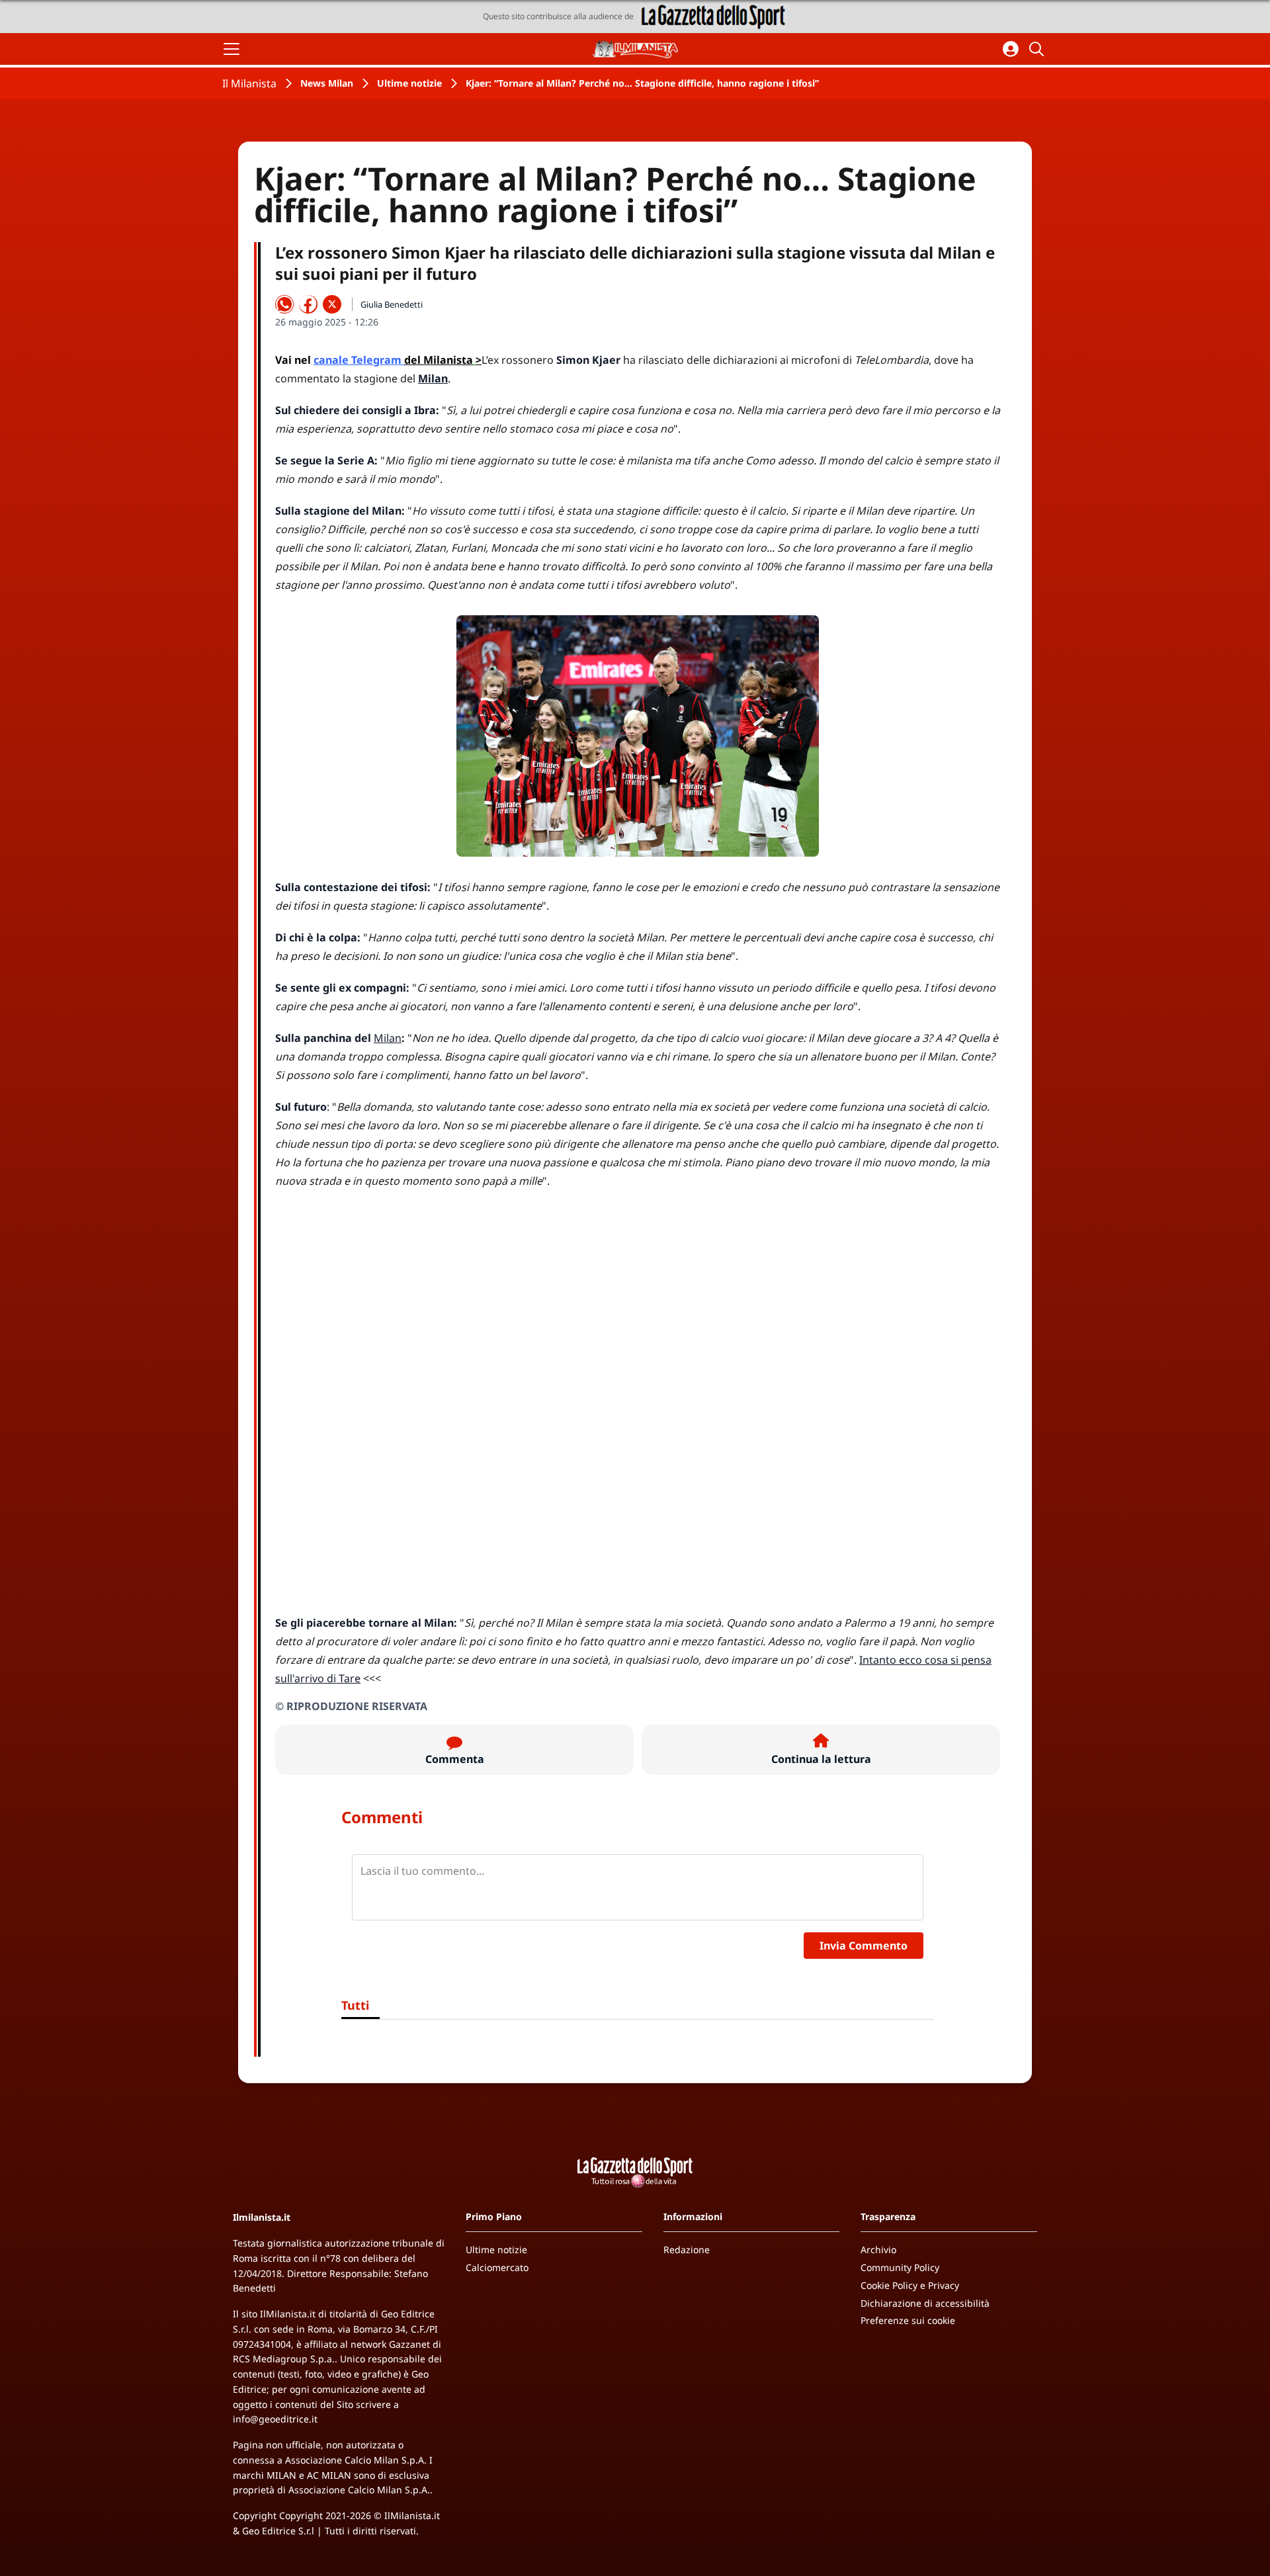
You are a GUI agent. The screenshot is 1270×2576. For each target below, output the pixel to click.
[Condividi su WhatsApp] (284, 304)
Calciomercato (497, 2267)
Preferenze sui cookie (908, 2320)
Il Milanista (249, 83)
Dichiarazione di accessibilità (925, 2303)
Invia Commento (864, 1946)
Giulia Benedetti (392, 304)
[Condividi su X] (332, 304)
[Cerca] (1038, 49)
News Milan (327, 83)
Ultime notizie (409, 83)
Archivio (878, 2250)
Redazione (687, 2250)
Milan (388, 1038)
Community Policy (900, 2267)
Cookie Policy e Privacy (910, 2285)
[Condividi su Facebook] (308, 304)
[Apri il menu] (232, 49)
